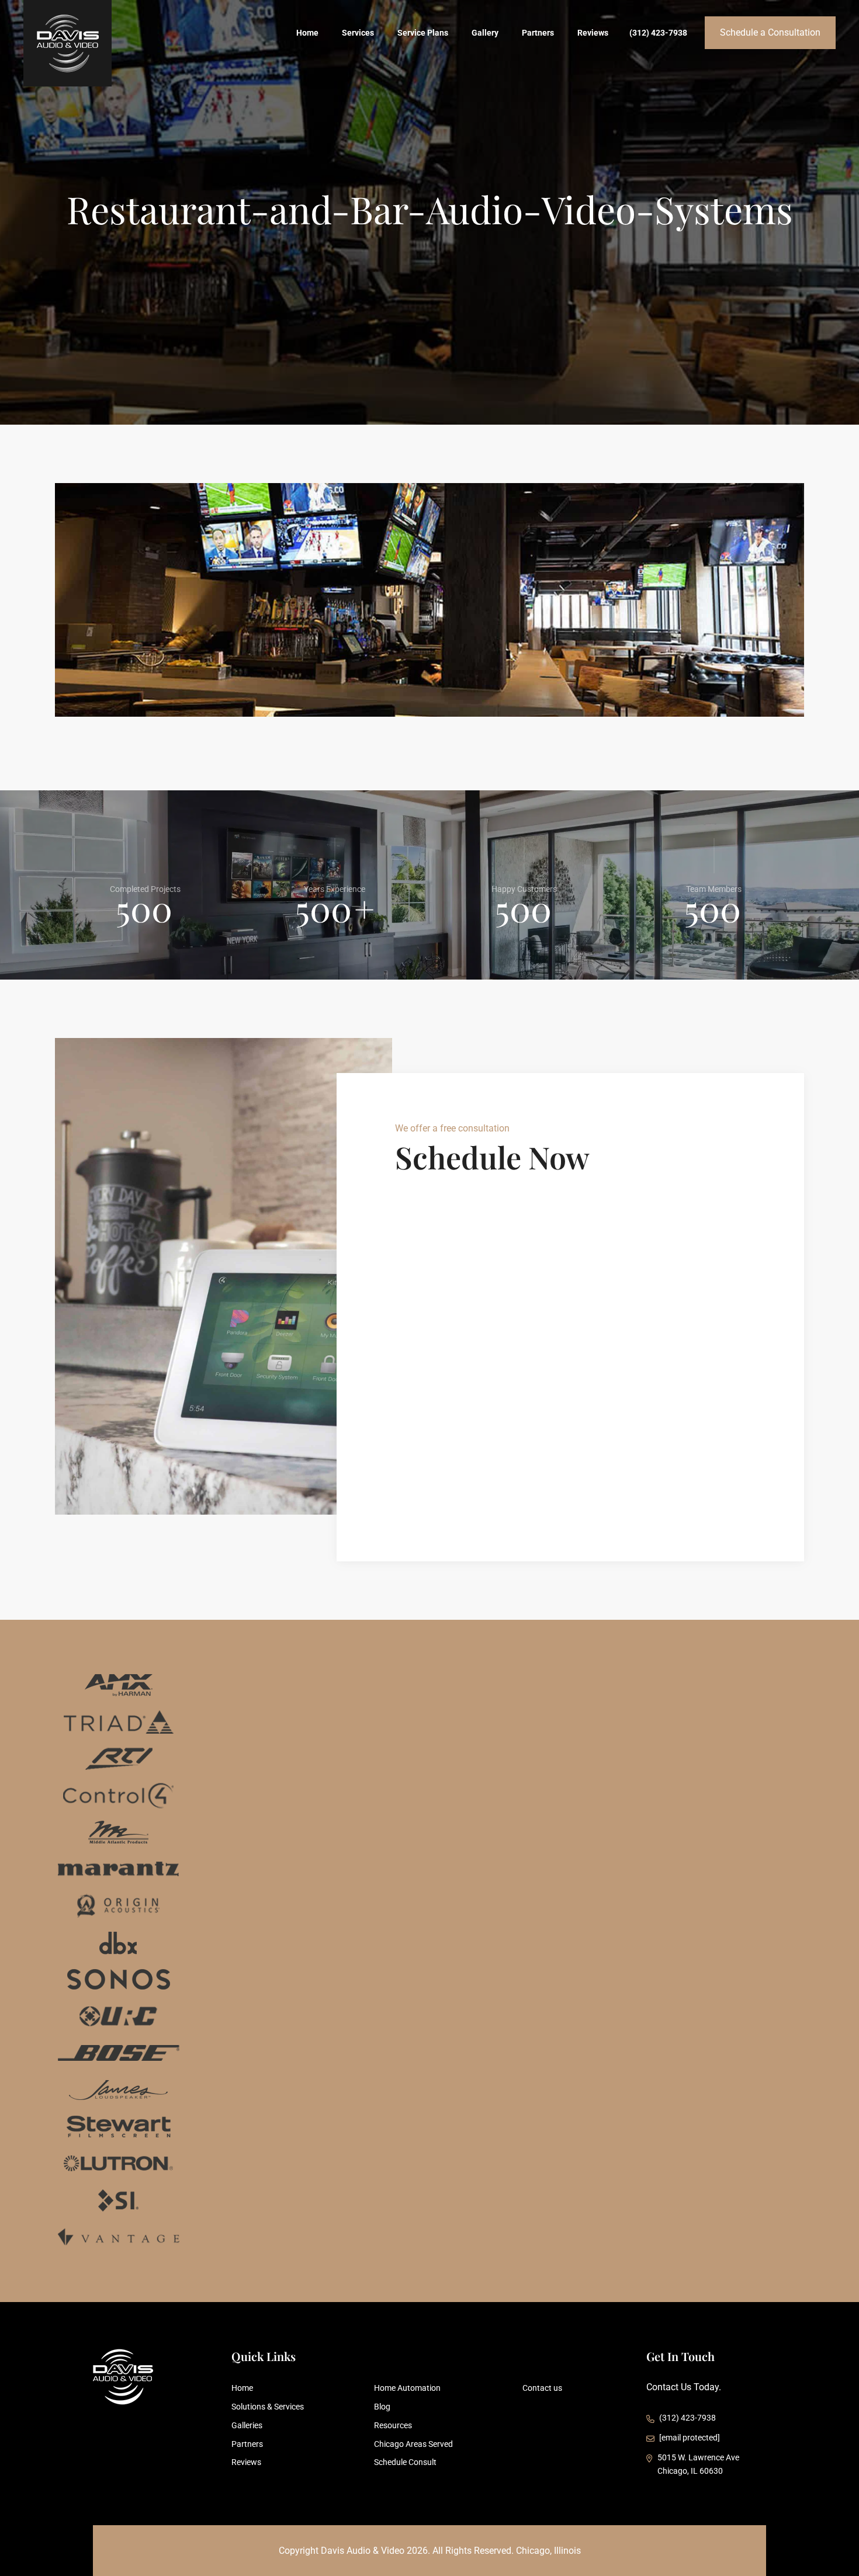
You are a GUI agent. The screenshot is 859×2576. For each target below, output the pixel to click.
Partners (538, 33)
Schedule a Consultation (770, 32)
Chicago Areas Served (413, 2444)
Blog (382, 2407)
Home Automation (407, 2388)
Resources (393, 2425)
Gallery (485, 33)
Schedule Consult (405, 2462)
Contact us (542, 2388)
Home (307, 33)
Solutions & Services (268, 2407)
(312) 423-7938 (658, 33)
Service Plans (423, 33)
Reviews (593, 33)
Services (358, 33)
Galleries (247, 2425)
